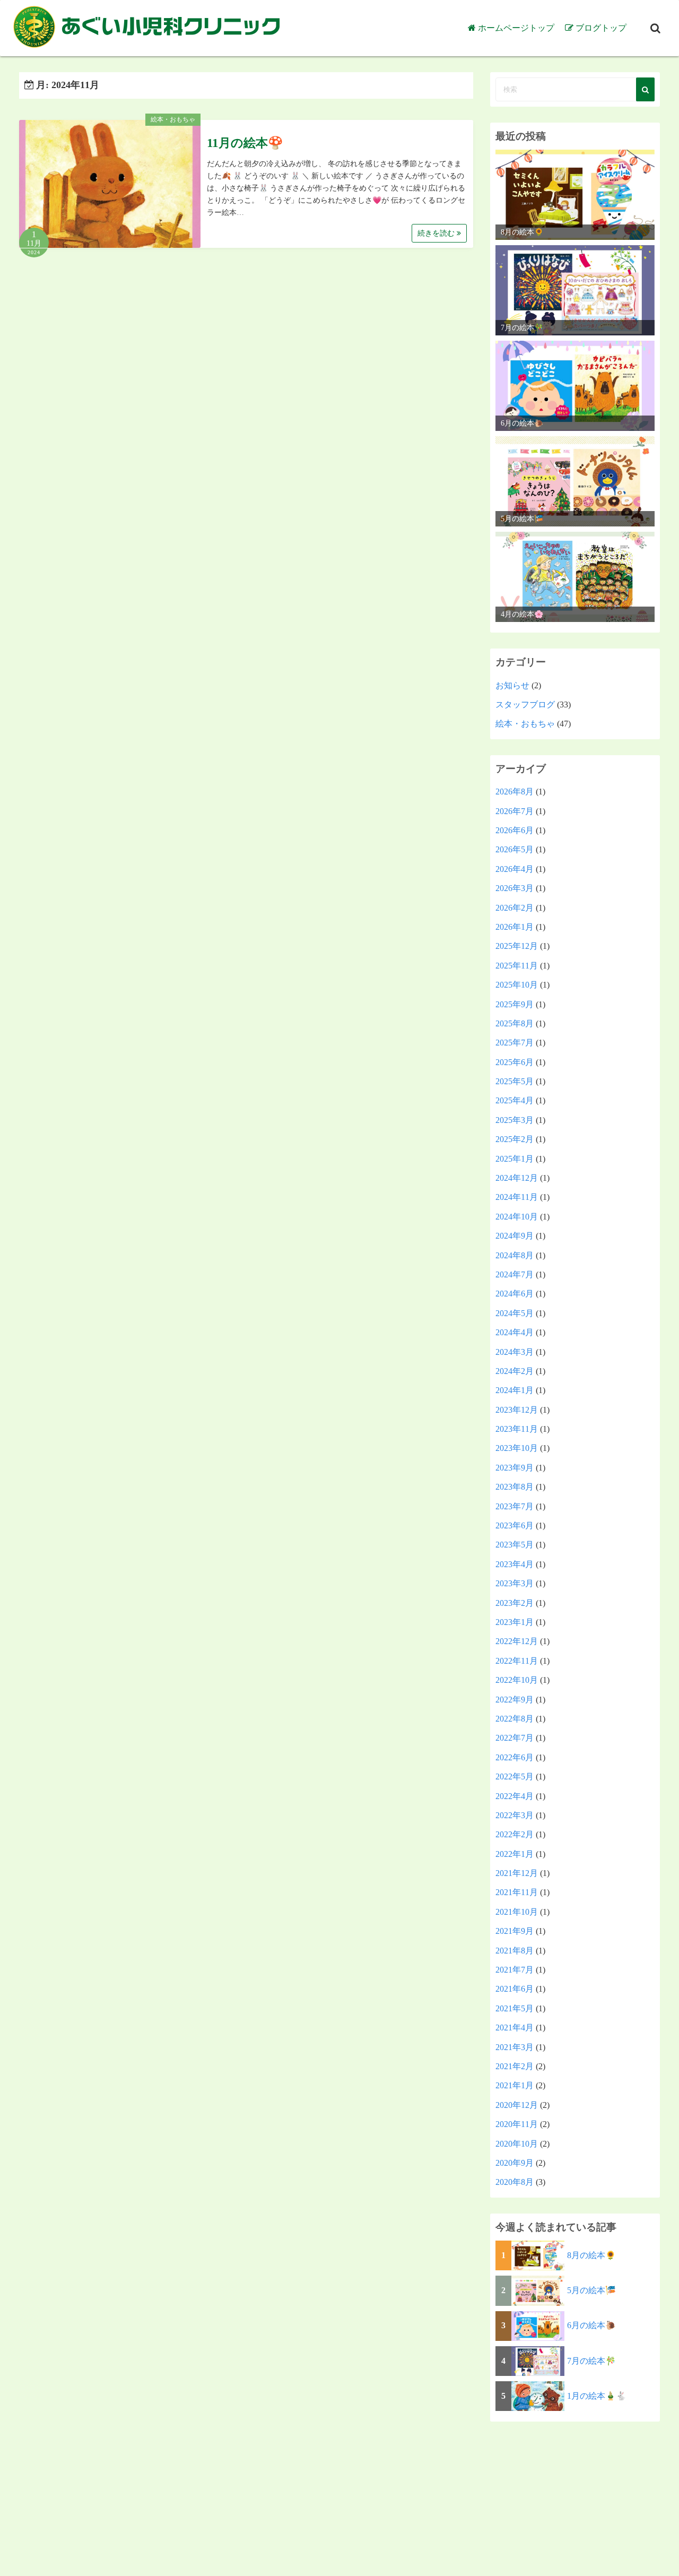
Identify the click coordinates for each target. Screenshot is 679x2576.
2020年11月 (517, 2124)
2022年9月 (515, 1700)
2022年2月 (515, 1834)
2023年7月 (515, 1506)
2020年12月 (517, 2105)
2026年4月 (515, 869)
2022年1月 (515, 1854)
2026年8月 (515, 792)
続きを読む (437, 233)
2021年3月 (515, 2047)
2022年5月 (515, 1777)
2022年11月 (517, 1661)
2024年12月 (517, 1178)
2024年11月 (517, 1197)
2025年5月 (515, 1081)
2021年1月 (515, 2085)
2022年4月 (515, 1796)
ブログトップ (601, 28)
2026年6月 (515, 830)
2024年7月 (515, 1274)
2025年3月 (515, 1120)
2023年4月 (515, 1564)
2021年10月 (517, 1912)
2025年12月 (517, 946)
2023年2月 (515, 1603)
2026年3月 (515, 888)
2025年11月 (517, 966)
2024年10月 (517, 1217)
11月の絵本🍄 (245, 143)
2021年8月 (515, 1951)
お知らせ (512, 685)
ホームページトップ (516, 28)
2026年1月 (515, 927)
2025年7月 (515, 1043)
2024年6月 (515, 1294)
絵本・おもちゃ (173, 119)
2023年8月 (515, 1487)
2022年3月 (515, 1815)
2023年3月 (515, 1583)
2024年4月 (515, 1332)
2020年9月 (515, 2163)
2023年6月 (515, 1525)
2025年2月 (515, 1139)
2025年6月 (515, 1062)
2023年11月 (517, 1429)
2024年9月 (515, 1236)
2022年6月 (515, 1757)
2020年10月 (517, 2144)
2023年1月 (515, 1622)
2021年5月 (515, 2008)
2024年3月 (515, 1352)
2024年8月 (515, 1255)
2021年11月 (517, 1892)
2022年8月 (515, 1719)
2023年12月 (517, 1410)
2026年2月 (515, 908)
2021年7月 (515, 1970)
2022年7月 (515, 1738)
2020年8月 (515, 2182)
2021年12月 (517, 1873)
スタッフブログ (525, 704)
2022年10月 (517, 1680)
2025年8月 (515, 1023)
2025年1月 (515, 1159)
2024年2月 (515, 1371)
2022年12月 (517, 1641)
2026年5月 (515, 849)
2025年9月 (515, 1004)
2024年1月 (515, 1390)
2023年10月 (517, 1448)
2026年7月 (515, 811)
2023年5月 (515, 1545)
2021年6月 (515, 1989)
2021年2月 (515, 2066)
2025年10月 (517, 985)
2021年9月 (515, 1931)
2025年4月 (515, 1100)
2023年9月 (515, 1468)
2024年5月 (515, 1313)
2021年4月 (515, 2028)
